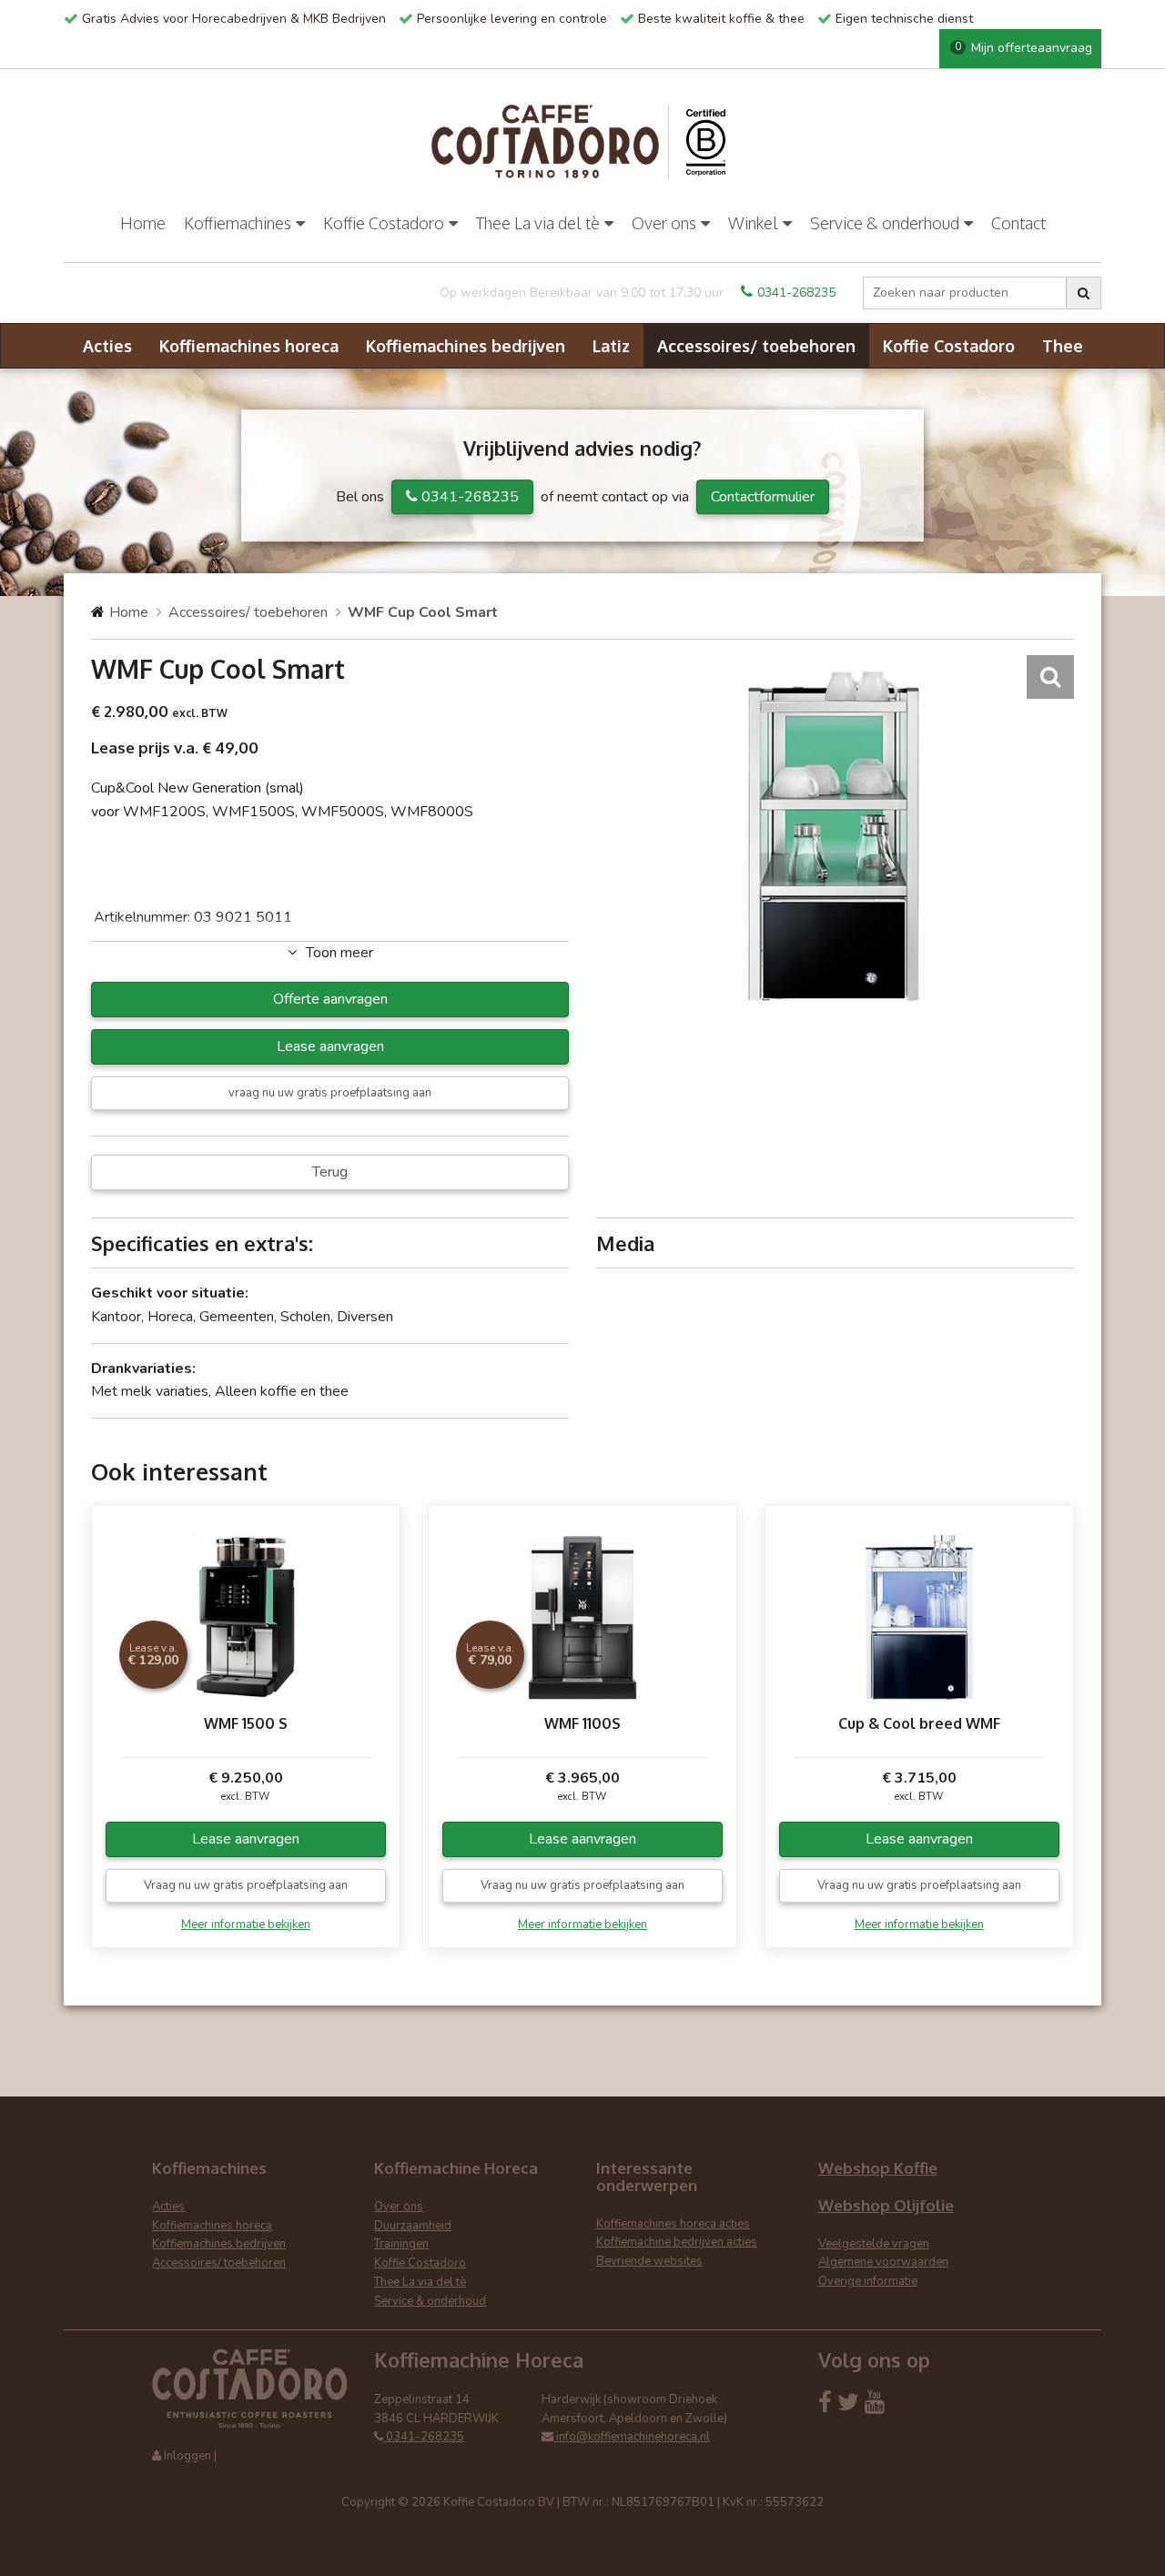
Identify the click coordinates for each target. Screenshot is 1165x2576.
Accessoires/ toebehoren (756, 346)
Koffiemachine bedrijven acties (677, 2242)
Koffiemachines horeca (249, 346)
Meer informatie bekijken (246, 1924)
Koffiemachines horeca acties (673, 2224)
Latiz (611, 346)
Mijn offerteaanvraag (1023, 48)
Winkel (753, 223)
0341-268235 (796, 293)
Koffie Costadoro (384, 223)
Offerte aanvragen (330, 999)
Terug (330, 1172)
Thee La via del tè (538, 223)
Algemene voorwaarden (883, 2262)
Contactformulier (763, 497)
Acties (107, 346)
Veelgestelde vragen (874, 2244)
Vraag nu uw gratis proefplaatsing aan (246, 1885)
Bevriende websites (649, 2261)
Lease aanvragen (330, 1046)
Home (143, 223)
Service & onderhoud (885, 223)
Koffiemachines (238, 223)
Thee (1063, 346)
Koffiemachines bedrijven (466, 346)
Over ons (664, 223)
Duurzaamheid (413, 2226)
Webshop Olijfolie (886, 2205)
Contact (1018, 223)
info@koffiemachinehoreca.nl (632, 2437)
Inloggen (187, 2456)
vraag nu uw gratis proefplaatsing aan (330, 1093)
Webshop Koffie (878, 2168)
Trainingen (401, 2244)
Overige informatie (868, 2281)
